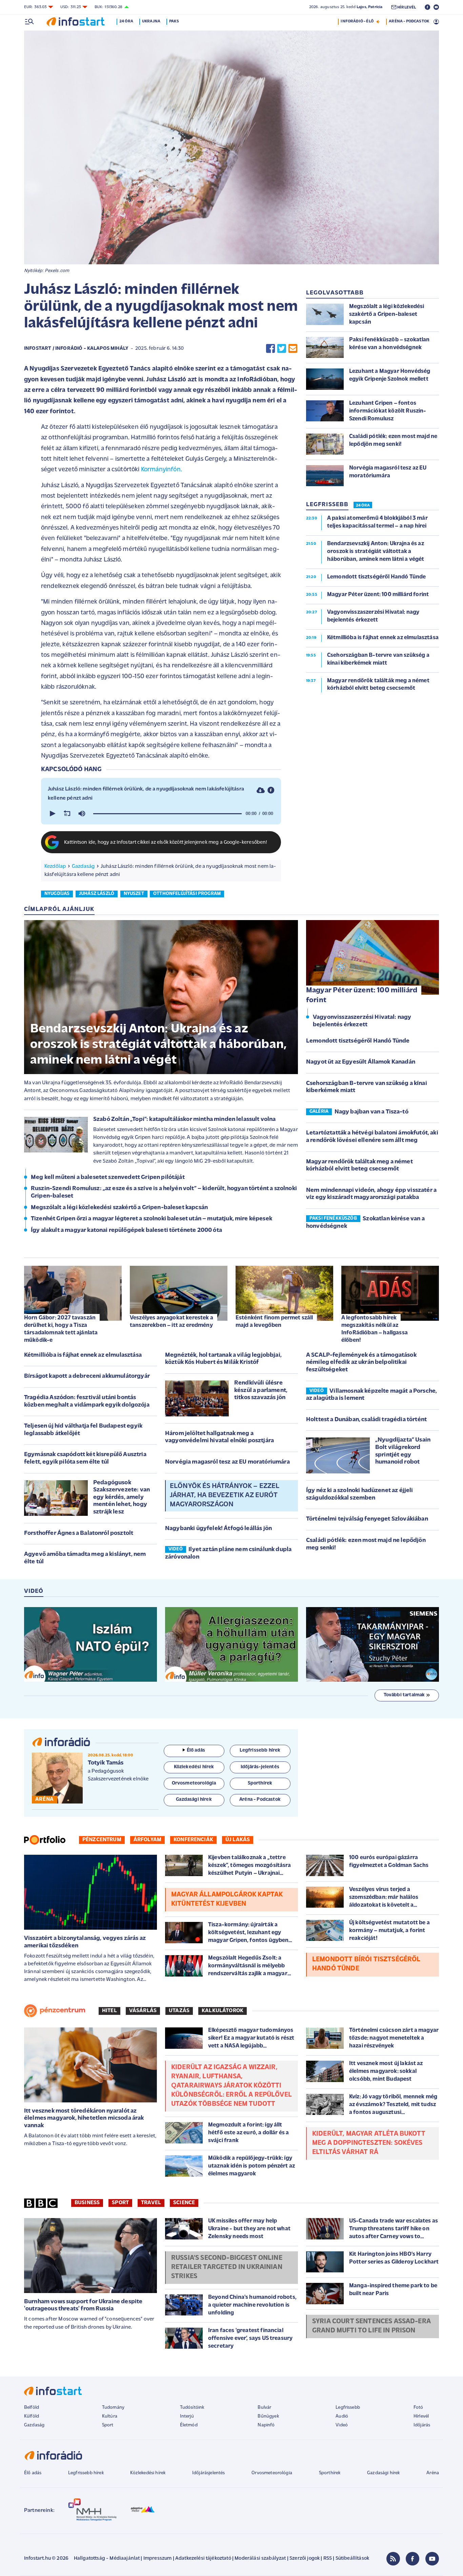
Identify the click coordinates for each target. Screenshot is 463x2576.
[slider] (167, 814)
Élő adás (196, 1750)
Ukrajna (151, 21)
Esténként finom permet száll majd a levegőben (274, 1322)
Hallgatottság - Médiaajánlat (107, 2559)
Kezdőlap (55, 866)
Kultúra (110, 2416)
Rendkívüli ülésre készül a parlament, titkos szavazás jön (261, 1390)
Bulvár (264, 2408)
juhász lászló (97, 894)
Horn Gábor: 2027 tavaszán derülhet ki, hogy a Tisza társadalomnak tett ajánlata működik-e (61, 1329)
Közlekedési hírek (148, 2473)
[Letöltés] (261, 790)
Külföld (32, 2416)
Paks (174, 21)
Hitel (109, 2011)
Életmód (189, 2425)
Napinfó (266, 2425)
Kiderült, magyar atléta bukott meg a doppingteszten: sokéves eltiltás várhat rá (369, 2143)
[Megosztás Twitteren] (282, 349)
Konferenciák (193, 1840)
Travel (151, 2203)
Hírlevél (421, 2416)
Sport (120, 2203)
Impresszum (158, 2559)
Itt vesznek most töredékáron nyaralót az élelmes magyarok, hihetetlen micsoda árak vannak (84, 2119)
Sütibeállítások (352, 2559)
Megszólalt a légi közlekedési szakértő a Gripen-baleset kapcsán (119, 1208)
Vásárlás (143, 2011)
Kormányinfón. (162, 470)
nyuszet (134, 894)
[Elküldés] (293, 349)
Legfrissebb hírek (86, 2473)
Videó (342, 2425)
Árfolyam (147, 1840)
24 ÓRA (363, 505)
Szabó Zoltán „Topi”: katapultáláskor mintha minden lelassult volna (185, 1120)
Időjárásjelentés (209, 2473)
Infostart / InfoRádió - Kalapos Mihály (76, 349)
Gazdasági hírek (383, 2473)
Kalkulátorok (223, 2011)
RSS (328, 2559)
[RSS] (393, 2559)
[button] (52, 814)
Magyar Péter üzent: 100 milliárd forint (362, 995)
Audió (342, 2416)
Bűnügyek (268, 2416)
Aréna (433, 2473)
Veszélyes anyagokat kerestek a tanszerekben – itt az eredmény (172, 1322)
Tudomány (113, 2408)
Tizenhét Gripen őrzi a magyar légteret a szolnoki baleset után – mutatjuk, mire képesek (152, 1219)
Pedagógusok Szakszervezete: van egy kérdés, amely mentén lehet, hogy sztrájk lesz (122, 1497)
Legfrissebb (348, 2408)
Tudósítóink (192, 2408)
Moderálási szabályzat (260, 2559)
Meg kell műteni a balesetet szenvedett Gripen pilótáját (108, 1178)
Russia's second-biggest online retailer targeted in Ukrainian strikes (227, 2267)
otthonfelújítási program (187, 894)
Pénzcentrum (102, 1840)
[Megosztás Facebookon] (270, 349)
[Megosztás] (271, 790)
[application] (161, 814)
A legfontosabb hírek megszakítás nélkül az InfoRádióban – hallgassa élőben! (375, 1329)
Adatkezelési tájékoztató (203, 2559)
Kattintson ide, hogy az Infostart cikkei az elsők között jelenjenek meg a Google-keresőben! (166, 843)
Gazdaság (83, 866)
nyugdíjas (57, 894)
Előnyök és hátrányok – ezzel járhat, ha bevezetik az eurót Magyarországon (224, 1495)
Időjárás (422, 2425)
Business (87, 2203)
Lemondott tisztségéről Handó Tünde (358, 1041)
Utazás (179, 2011)
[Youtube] (432, 2559)
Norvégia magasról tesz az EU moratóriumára (227, 1462)
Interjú (187, 2416)
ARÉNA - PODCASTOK (409, 21)
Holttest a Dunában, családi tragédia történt (366, 1420)
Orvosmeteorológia (272, 2473)
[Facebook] (412, 2559)
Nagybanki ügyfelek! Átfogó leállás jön (218, 1529)
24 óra (126, 21)
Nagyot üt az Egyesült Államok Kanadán (361, 1062)
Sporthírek (330, 2473)
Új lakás (238, 1840)
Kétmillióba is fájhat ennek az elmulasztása (83, 1355)
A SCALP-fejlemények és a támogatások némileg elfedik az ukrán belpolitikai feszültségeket (361, 1363)
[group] (82, 814)
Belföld (32, 2408)
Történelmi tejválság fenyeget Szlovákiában (367, 1519)
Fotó (418, 2408)
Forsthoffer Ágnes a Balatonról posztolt (79, 1533)
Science (184, 2203)
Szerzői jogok (305, 2559)
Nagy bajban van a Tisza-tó (371, 1112)
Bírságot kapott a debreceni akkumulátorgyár (87, 1376)
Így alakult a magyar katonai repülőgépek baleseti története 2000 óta (126, 1230)
